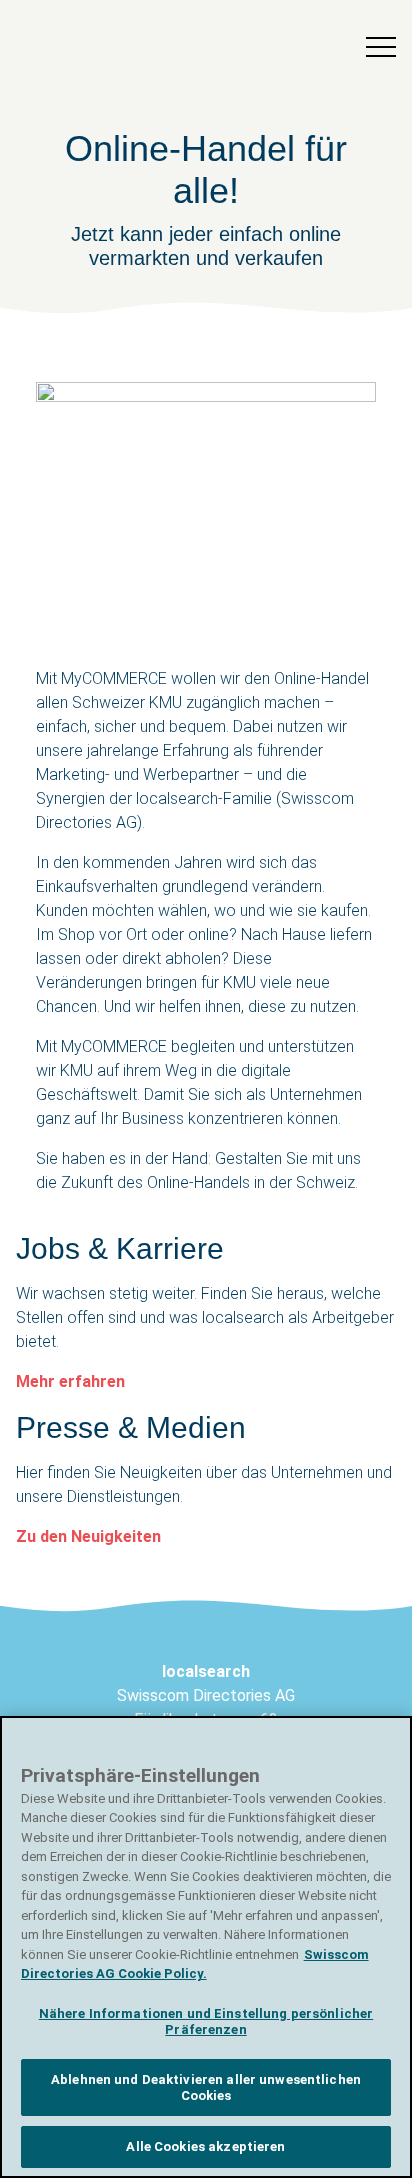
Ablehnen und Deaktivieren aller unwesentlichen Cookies (206, 2087)
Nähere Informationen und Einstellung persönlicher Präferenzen (206, 2021)
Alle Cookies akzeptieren (205, 2146)
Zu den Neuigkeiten (88, 1536)
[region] (206, 1947)
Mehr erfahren (70, 1381)
